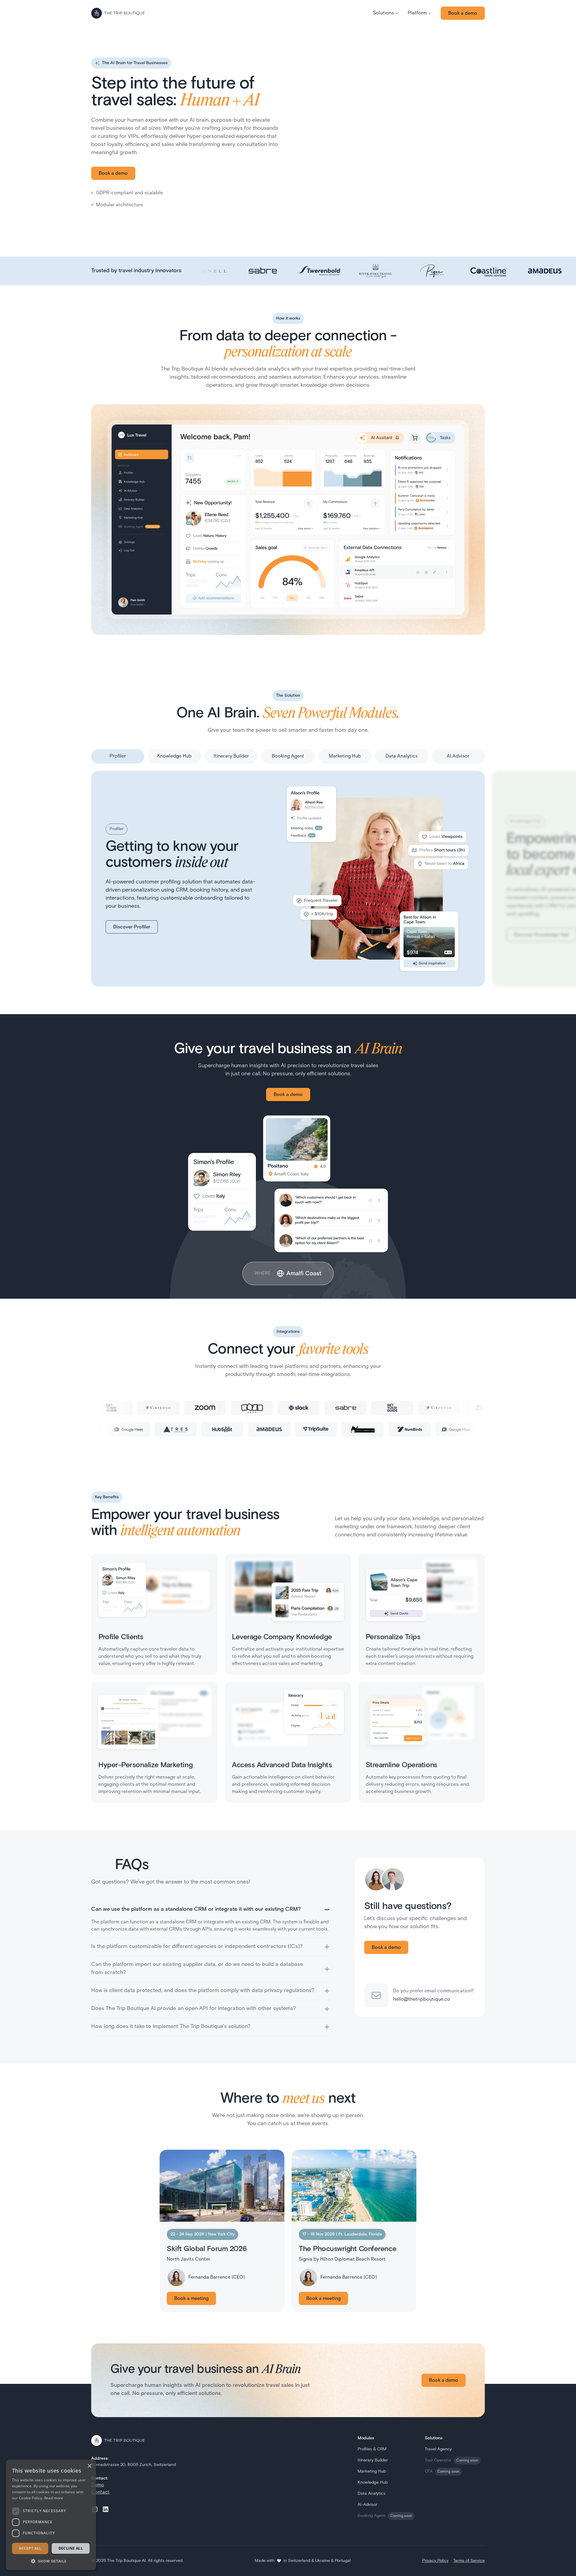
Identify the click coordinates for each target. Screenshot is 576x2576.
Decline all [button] (71, 2548)
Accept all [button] (30, 2548)
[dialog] (51, 2515)
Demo (98, 2485)
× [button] (89, 2466)
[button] (385, 13)
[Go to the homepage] (118, 13)
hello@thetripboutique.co (421, 2000)
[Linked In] (106, 2509)
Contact (100, 2492)
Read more (54, 2498)
